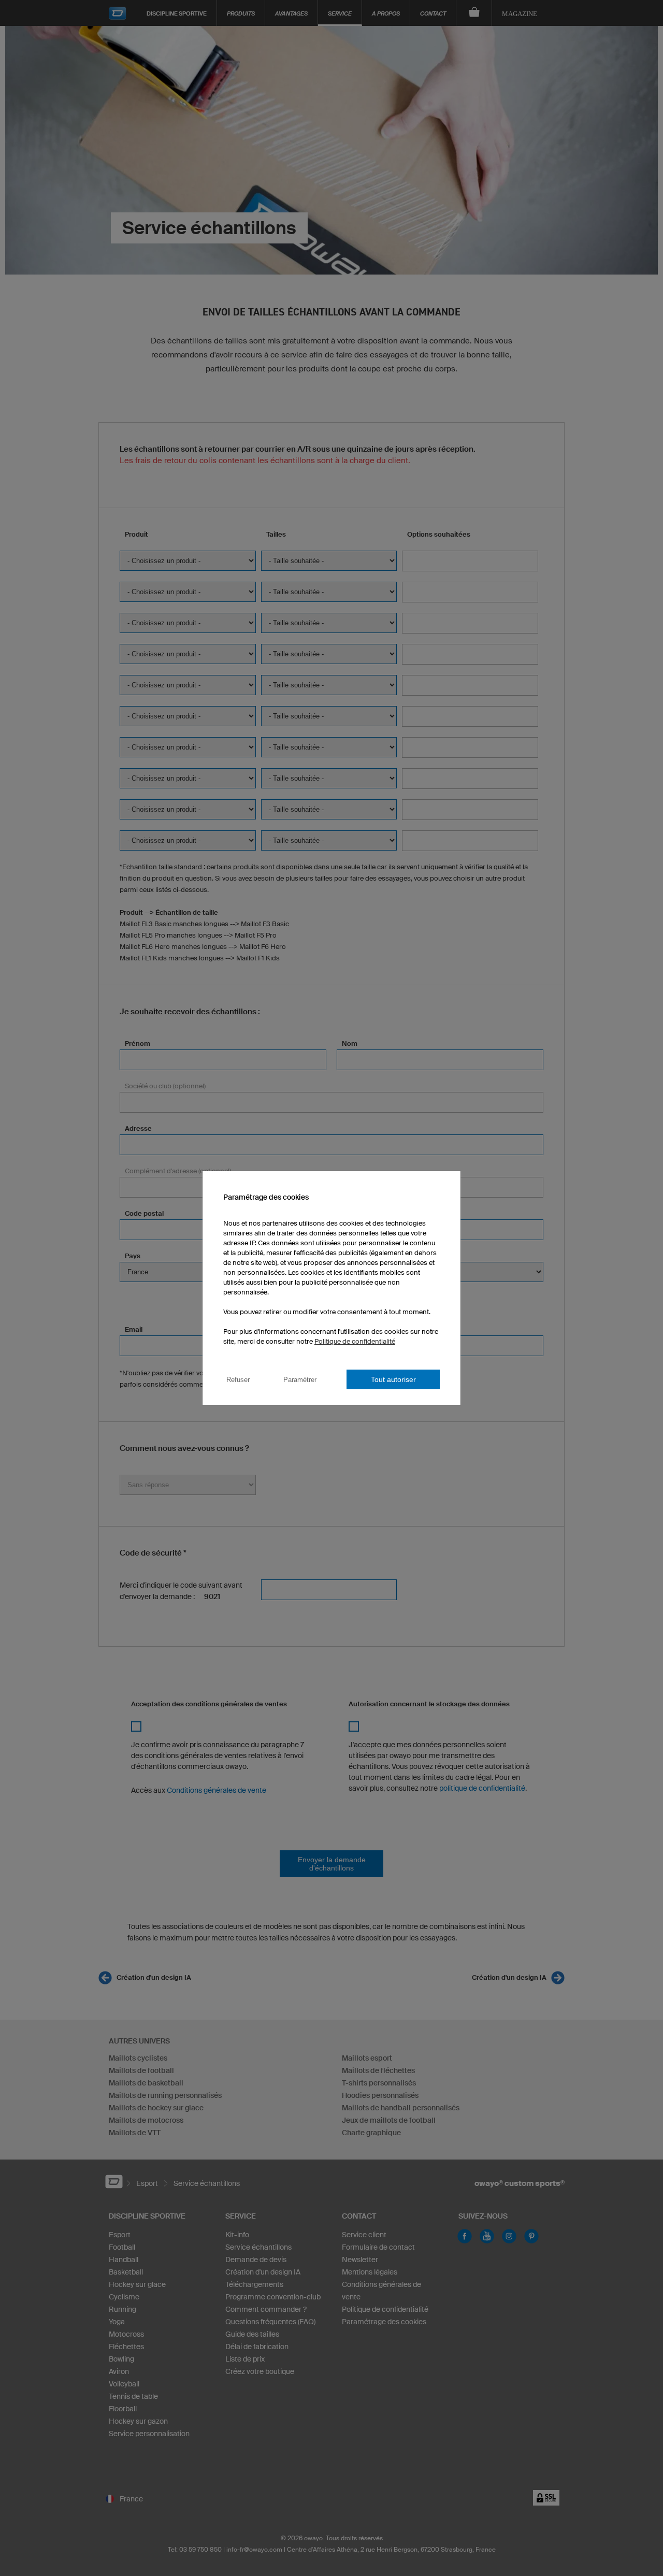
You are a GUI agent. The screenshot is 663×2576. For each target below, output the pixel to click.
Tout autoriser (393, 1379)
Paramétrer (300, 1380)
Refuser (238, 1380)
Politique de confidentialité (355, 1341)
